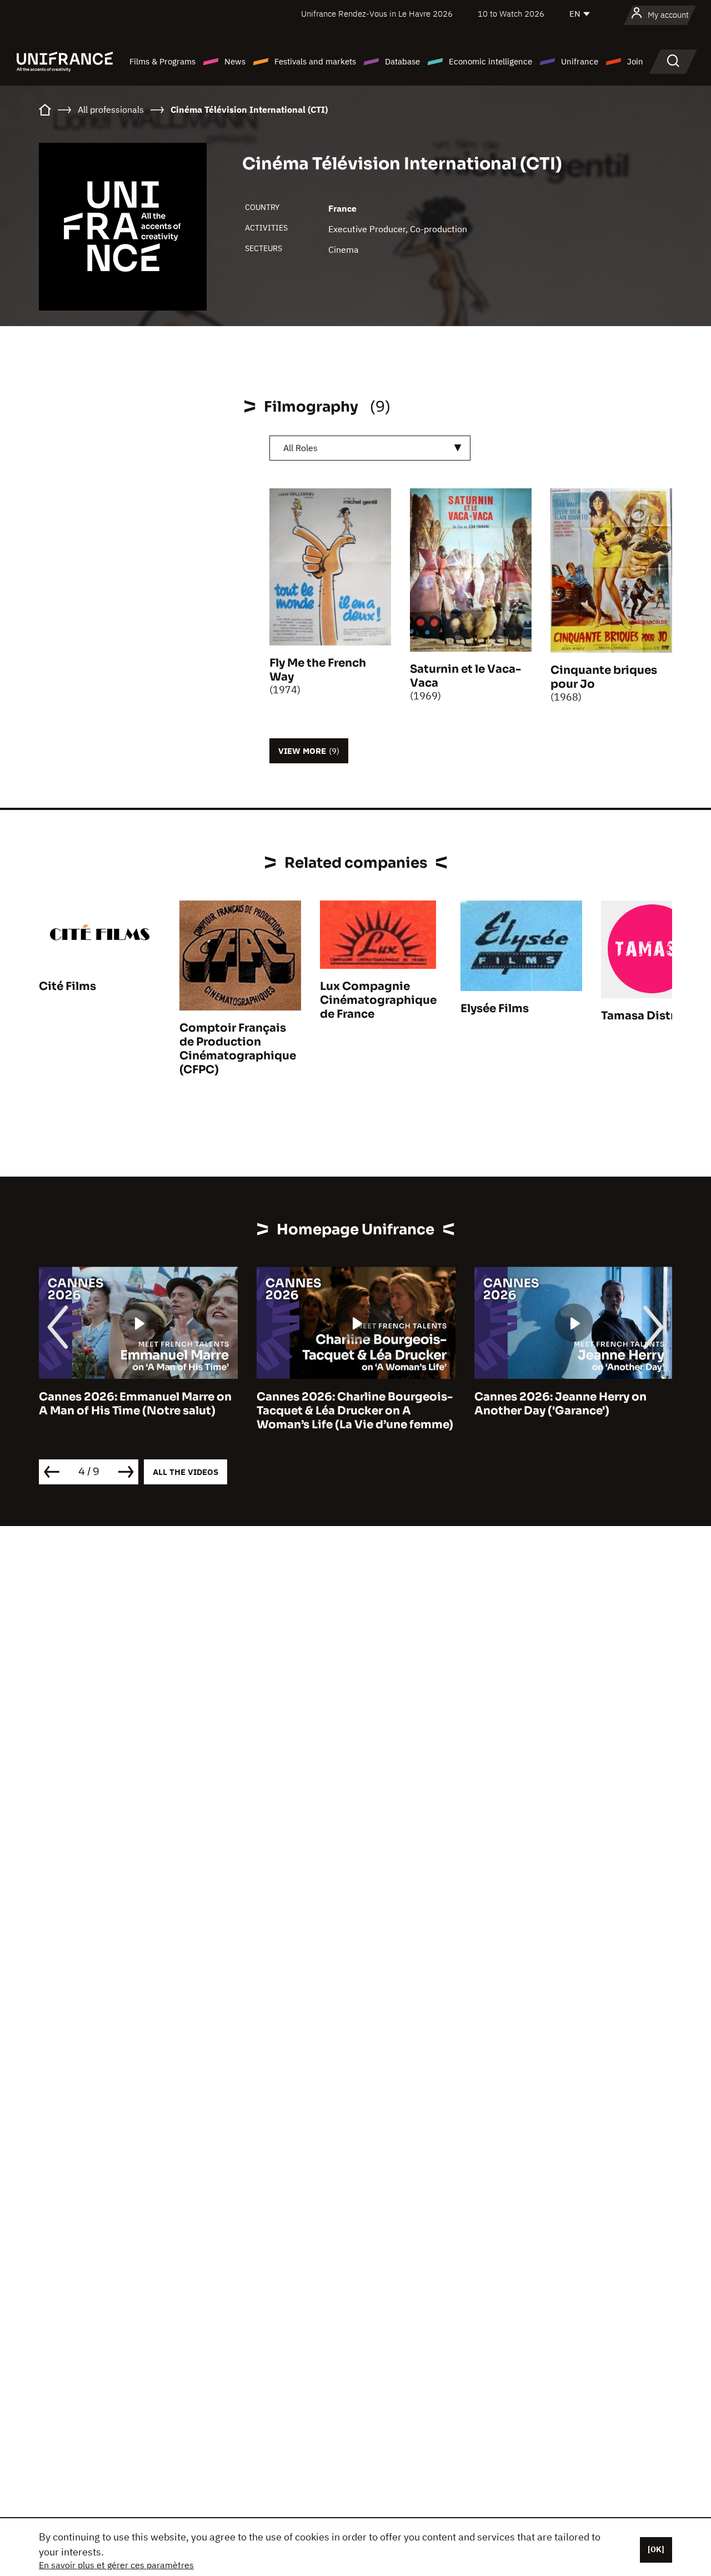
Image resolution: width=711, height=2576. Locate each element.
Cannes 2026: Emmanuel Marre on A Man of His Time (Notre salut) (135, 1404)
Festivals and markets (315, 61)
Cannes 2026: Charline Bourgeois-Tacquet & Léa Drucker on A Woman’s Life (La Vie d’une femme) (355, 1411)
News (235, 61)
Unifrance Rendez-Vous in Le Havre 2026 (377, 14)
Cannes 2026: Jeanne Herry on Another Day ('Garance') (560, 1404)
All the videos (186, 1472)
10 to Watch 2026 (511, 14)
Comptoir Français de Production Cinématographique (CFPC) (238, 1049)
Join (635, 61)
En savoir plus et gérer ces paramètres (116, 2565)
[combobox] (370, 448)
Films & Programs (162, 61)
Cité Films (67, 986)
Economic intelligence (490, 61)
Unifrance (580, 61)
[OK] (656, 2549)
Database (402, 61)
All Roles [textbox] (301, 448)
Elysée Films (495, 1009)
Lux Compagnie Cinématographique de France (378, 1000)
